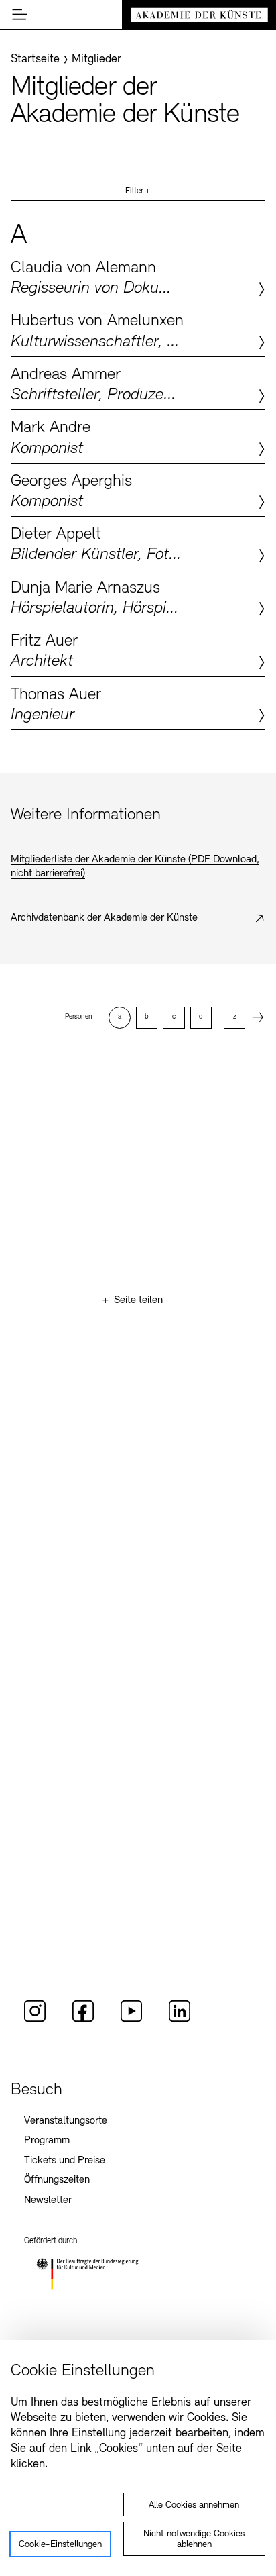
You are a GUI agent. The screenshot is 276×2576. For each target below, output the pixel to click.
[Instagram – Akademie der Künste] (35, 2020)
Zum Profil (138, 276)
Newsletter (48, 2200)
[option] (119, 1017)
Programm (47, 2141)
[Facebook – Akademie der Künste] (83, 2020)
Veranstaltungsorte (66, 2121)
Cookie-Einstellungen (60, 2545)
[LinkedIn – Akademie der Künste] (180, 2020)
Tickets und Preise (65, 2161)
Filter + (138, 191)
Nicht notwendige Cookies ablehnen (194, 2539)
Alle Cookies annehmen (194, 2505)
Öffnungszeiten (57, 2180)
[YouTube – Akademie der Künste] (131, 2020)
